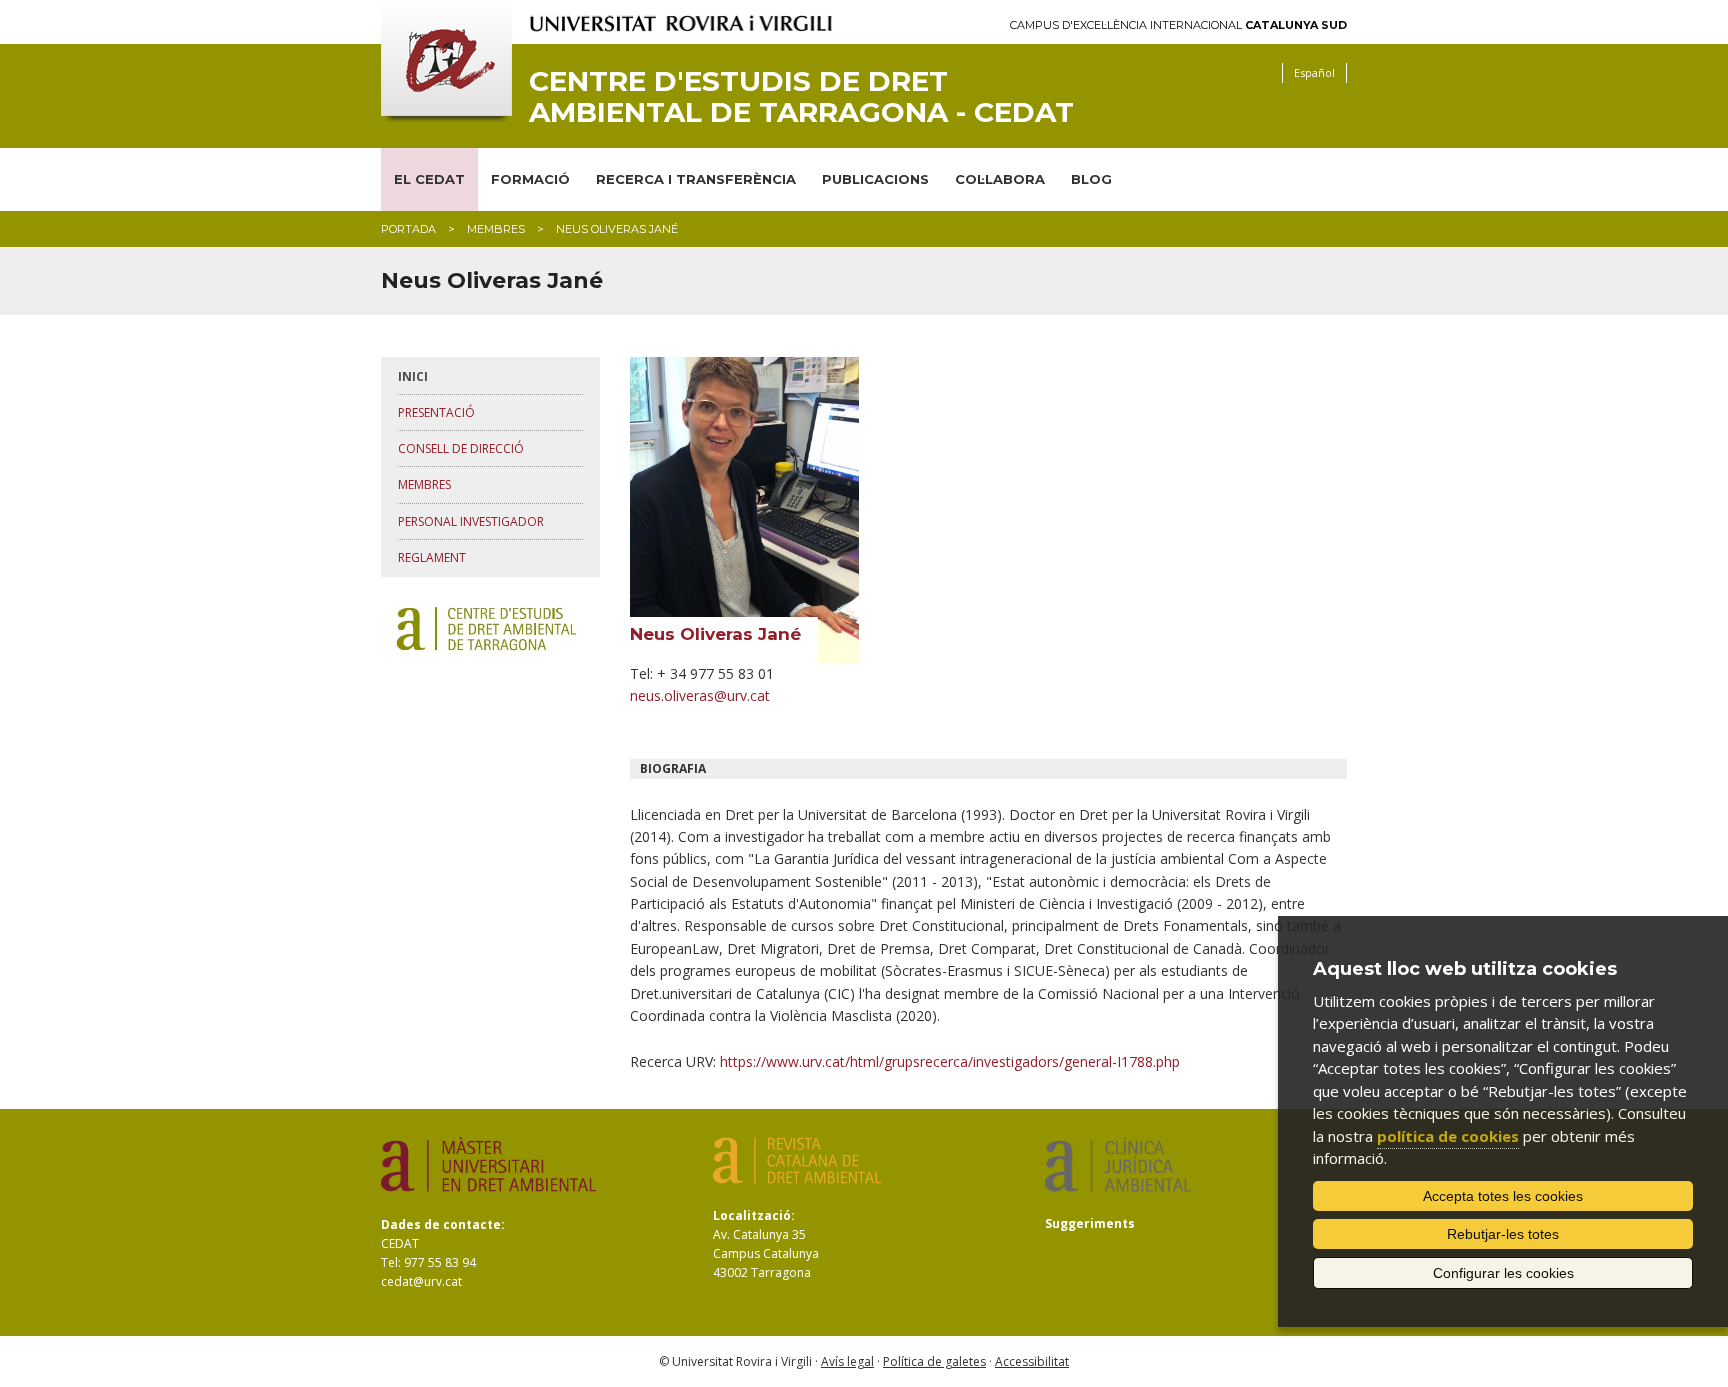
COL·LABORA (1000, 179)
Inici (413, 376)
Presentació (436, 412)
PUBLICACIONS (875, 179)
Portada (408, 229)
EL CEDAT (429, 179)
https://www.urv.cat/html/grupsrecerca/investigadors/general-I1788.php (950, 1061)
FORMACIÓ (530, 179)
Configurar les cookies (1503, 1273)
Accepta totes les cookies (1503, 1196)
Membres (424, 484)
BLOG (1091, 179)
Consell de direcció (461, 448)
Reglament (432, 557)
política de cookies (1448, 1136)
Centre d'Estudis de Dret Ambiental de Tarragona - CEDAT (801, 97)
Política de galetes (934, 1361)
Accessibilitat (1032, 1361)
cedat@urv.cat (421, 1281)
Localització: (754, 1215)
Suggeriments (1090, 1223)
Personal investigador (471, 521)
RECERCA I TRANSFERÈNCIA (696, 179)
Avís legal (847, 1361)
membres (496, 229)
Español (1314, 72)
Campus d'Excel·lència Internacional (1178, 25)
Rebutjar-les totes (1503, 1234)
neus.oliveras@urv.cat (700, 695)
